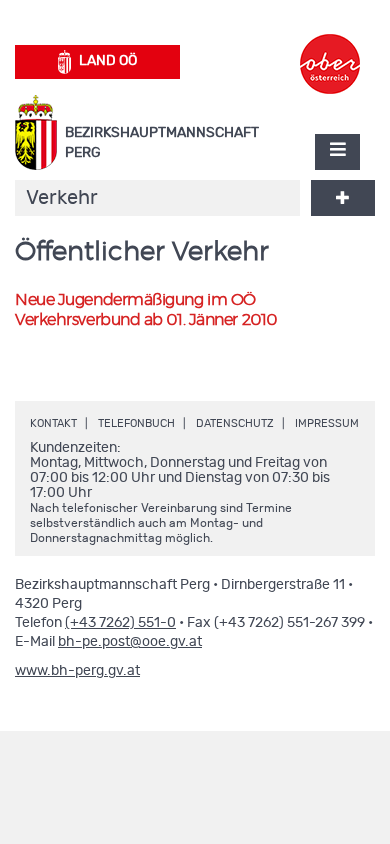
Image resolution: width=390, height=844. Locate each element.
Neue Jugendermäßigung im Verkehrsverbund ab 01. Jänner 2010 (146, 310)
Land (108, 61)
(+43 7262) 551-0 (120, 623)
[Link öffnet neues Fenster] (330, 46)
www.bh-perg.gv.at (77, 671)
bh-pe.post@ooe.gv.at (130, 642)
